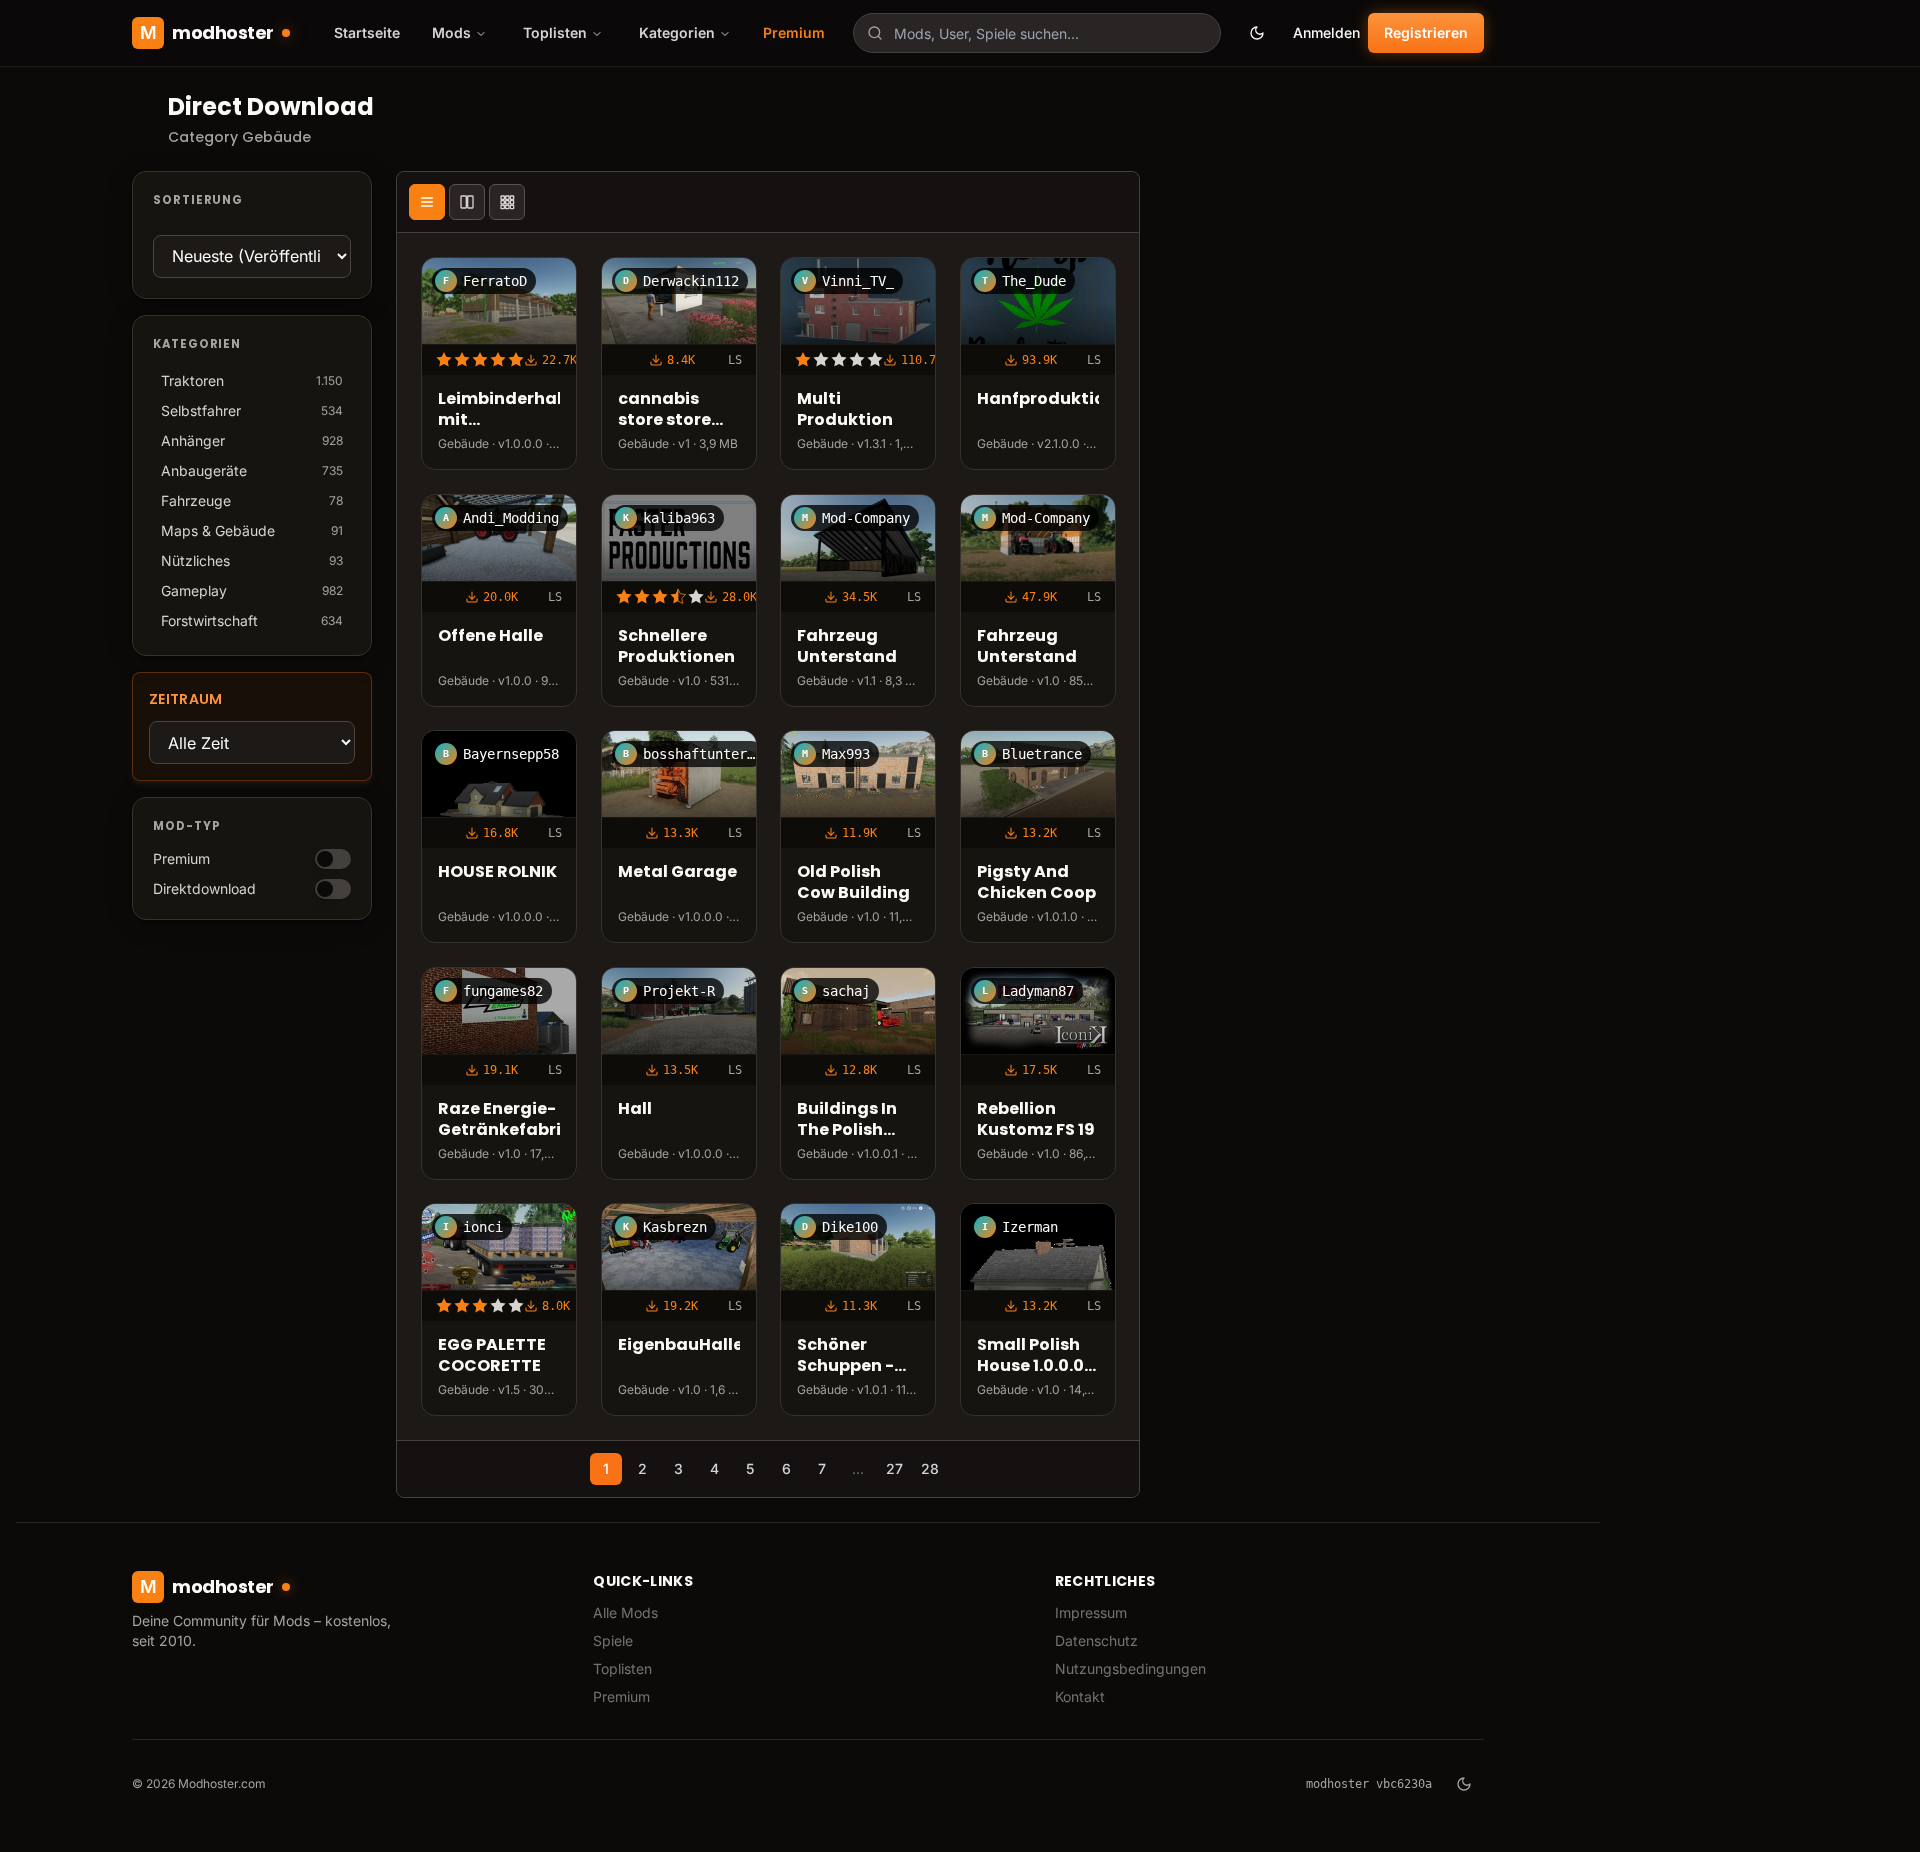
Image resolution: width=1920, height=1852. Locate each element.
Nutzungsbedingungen (1130, 1668)
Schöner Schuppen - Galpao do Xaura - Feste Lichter (854, 1356)
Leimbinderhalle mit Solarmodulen (499, 410)
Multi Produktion (845, 410)
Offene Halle (490, 636)
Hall (635, 1109)
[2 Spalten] (467, 202)
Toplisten (622, 1668)
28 (930, 1468)
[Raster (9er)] (507, 202)
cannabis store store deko (664, 410)
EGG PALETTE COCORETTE (492, 1356)
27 (894, 1468)
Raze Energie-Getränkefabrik (499, 1120)
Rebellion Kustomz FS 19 (1036, 1120)
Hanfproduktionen (1038, 399)
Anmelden (1326, 32)
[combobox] (1037, 33)
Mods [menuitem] (451, 32)
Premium (794, 32)
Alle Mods (625, 1612)
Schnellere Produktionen (676, 647)
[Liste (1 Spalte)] (427, 202)
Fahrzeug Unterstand (847, 647)
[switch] (333, 859)
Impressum (1091, 1612)
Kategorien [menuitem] (677, 32)
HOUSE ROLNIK (497, 872)
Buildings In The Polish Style (847, 1120)
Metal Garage (677, 872)
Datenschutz (1096, 1640)
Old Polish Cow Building (853, 883)
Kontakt (1080, 1696)
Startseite (367, 32)
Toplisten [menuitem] (555, 32)
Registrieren (1426, 32)
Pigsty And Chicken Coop (1036, 883)
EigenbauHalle (679, 1345)
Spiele (613, 1640)
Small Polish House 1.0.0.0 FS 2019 (1030, 1356)
